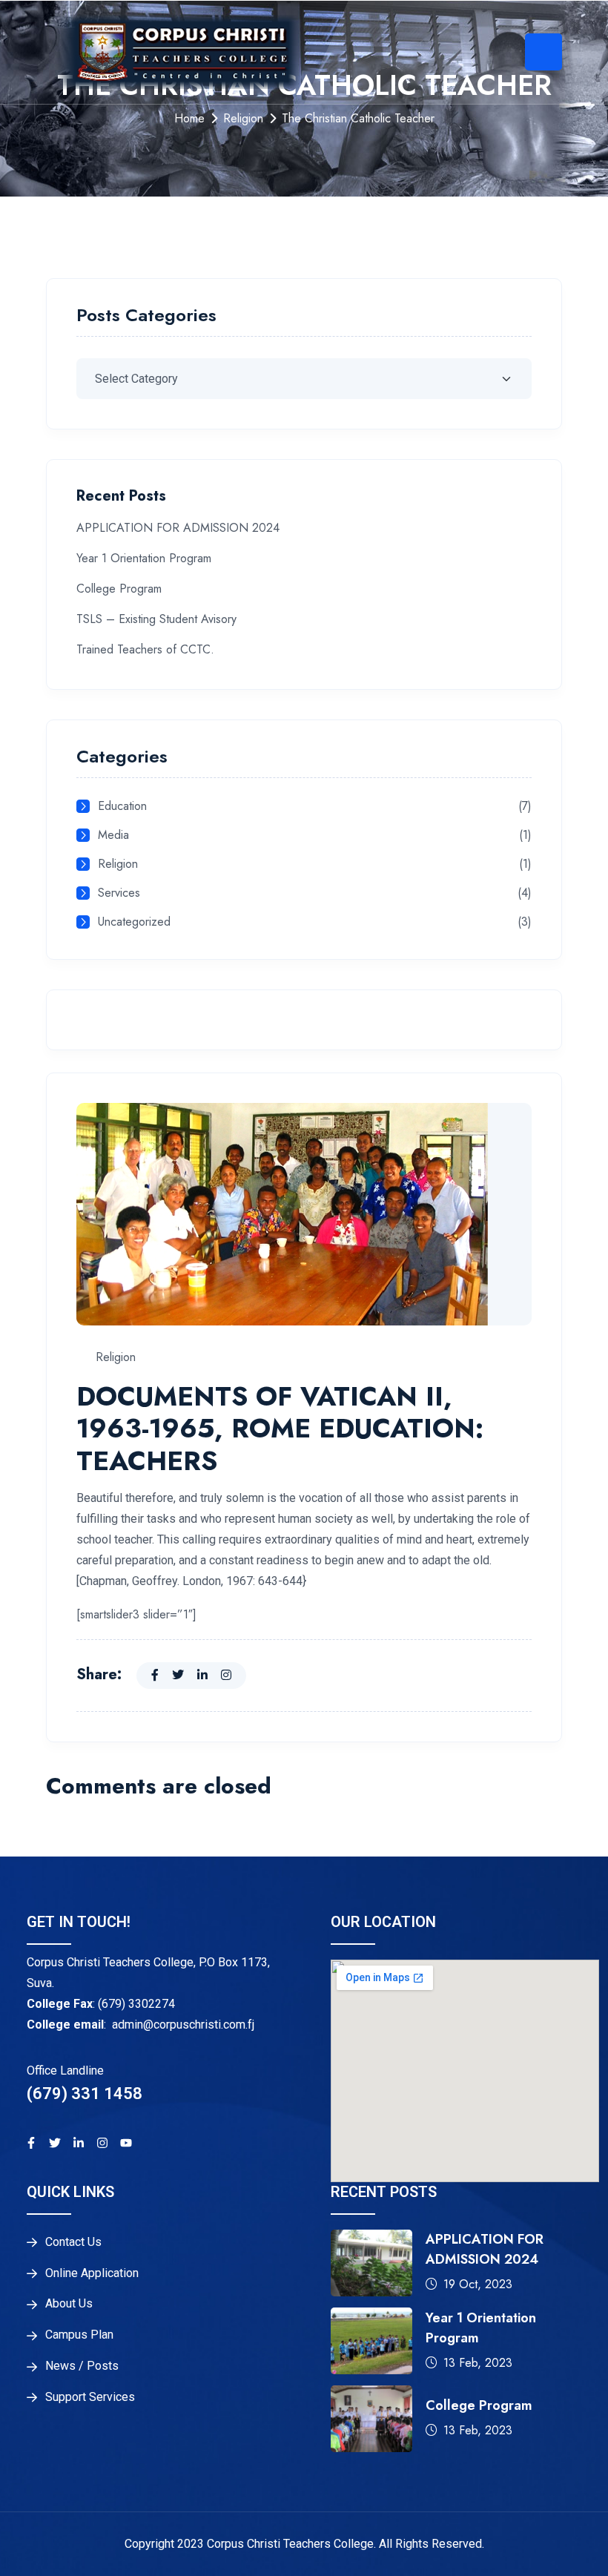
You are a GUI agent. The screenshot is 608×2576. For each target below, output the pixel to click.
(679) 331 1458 (85, 2094)
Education (122, 807)
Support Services (90, 2397)
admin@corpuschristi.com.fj (183, 2025)
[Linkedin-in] (79, 2143)
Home (189, 118)
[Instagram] (102, 2143)
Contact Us (73, 2242)
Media (113, 836)
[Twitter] (55, 2143)
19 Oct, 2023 (478, 2284)
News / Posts (82, 2366)
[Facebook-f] (31, 2143)
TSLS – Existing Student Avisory (156, 619)
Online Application (92, 2273)
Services (119, 893)
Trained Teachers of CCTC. (145, 649)
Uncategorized (134, 922)
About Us (69, 2304)
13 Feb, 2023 (478, 2363)
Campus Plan (79, 2335)
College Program (119, 589)
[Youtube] (126, 2143)
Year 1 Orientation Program (144, 558)
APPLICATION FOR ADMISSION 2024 (178, 528)
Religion (243, 118)
